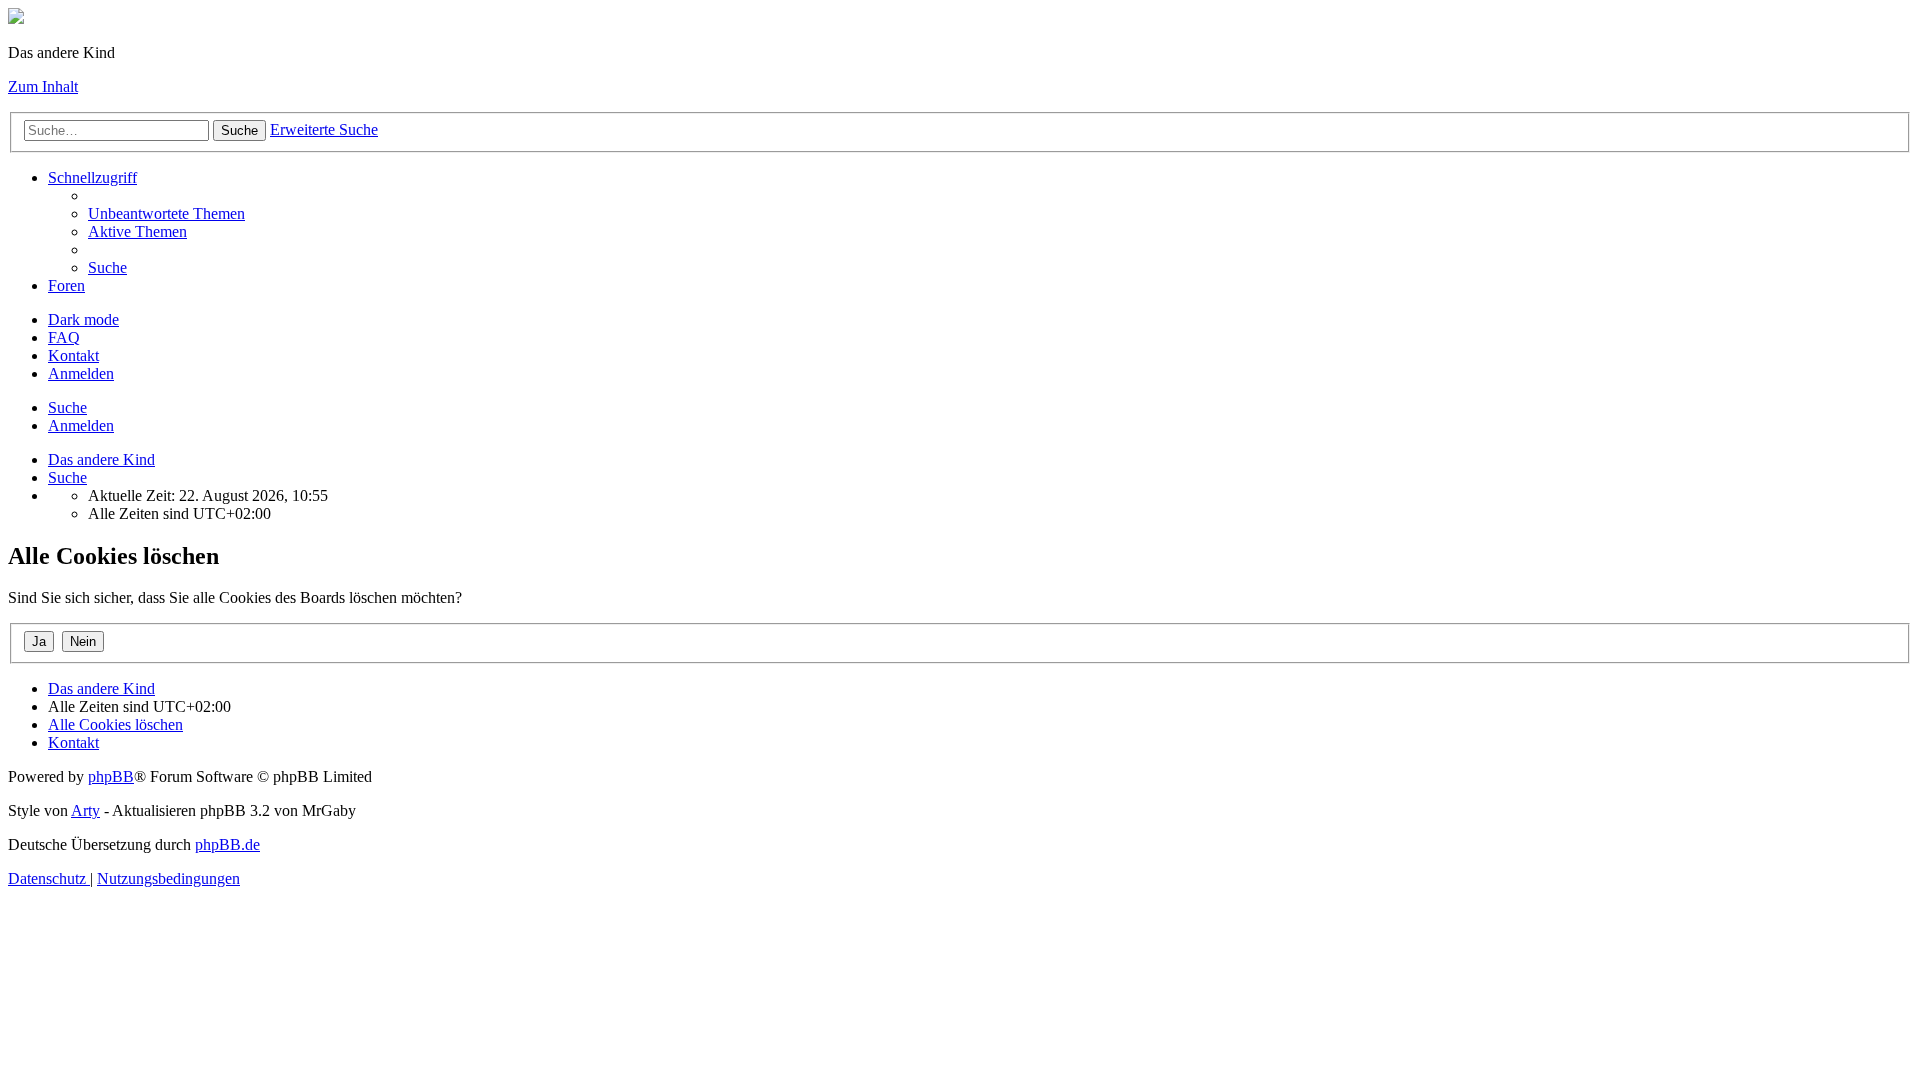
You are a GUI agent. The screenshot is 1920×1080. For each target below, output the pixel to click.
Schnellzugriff (92, 177)
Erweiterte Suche (324, 129)
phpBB (111, 776)
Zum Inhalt (43, 86)
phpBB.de (227, 844)
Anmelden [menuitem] (81, 373)
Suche (239, 130)
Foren (66, 285)
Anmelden (81, 425)
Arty (85, 810)
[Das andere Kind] (16, 18)
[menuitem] (166, 213)
